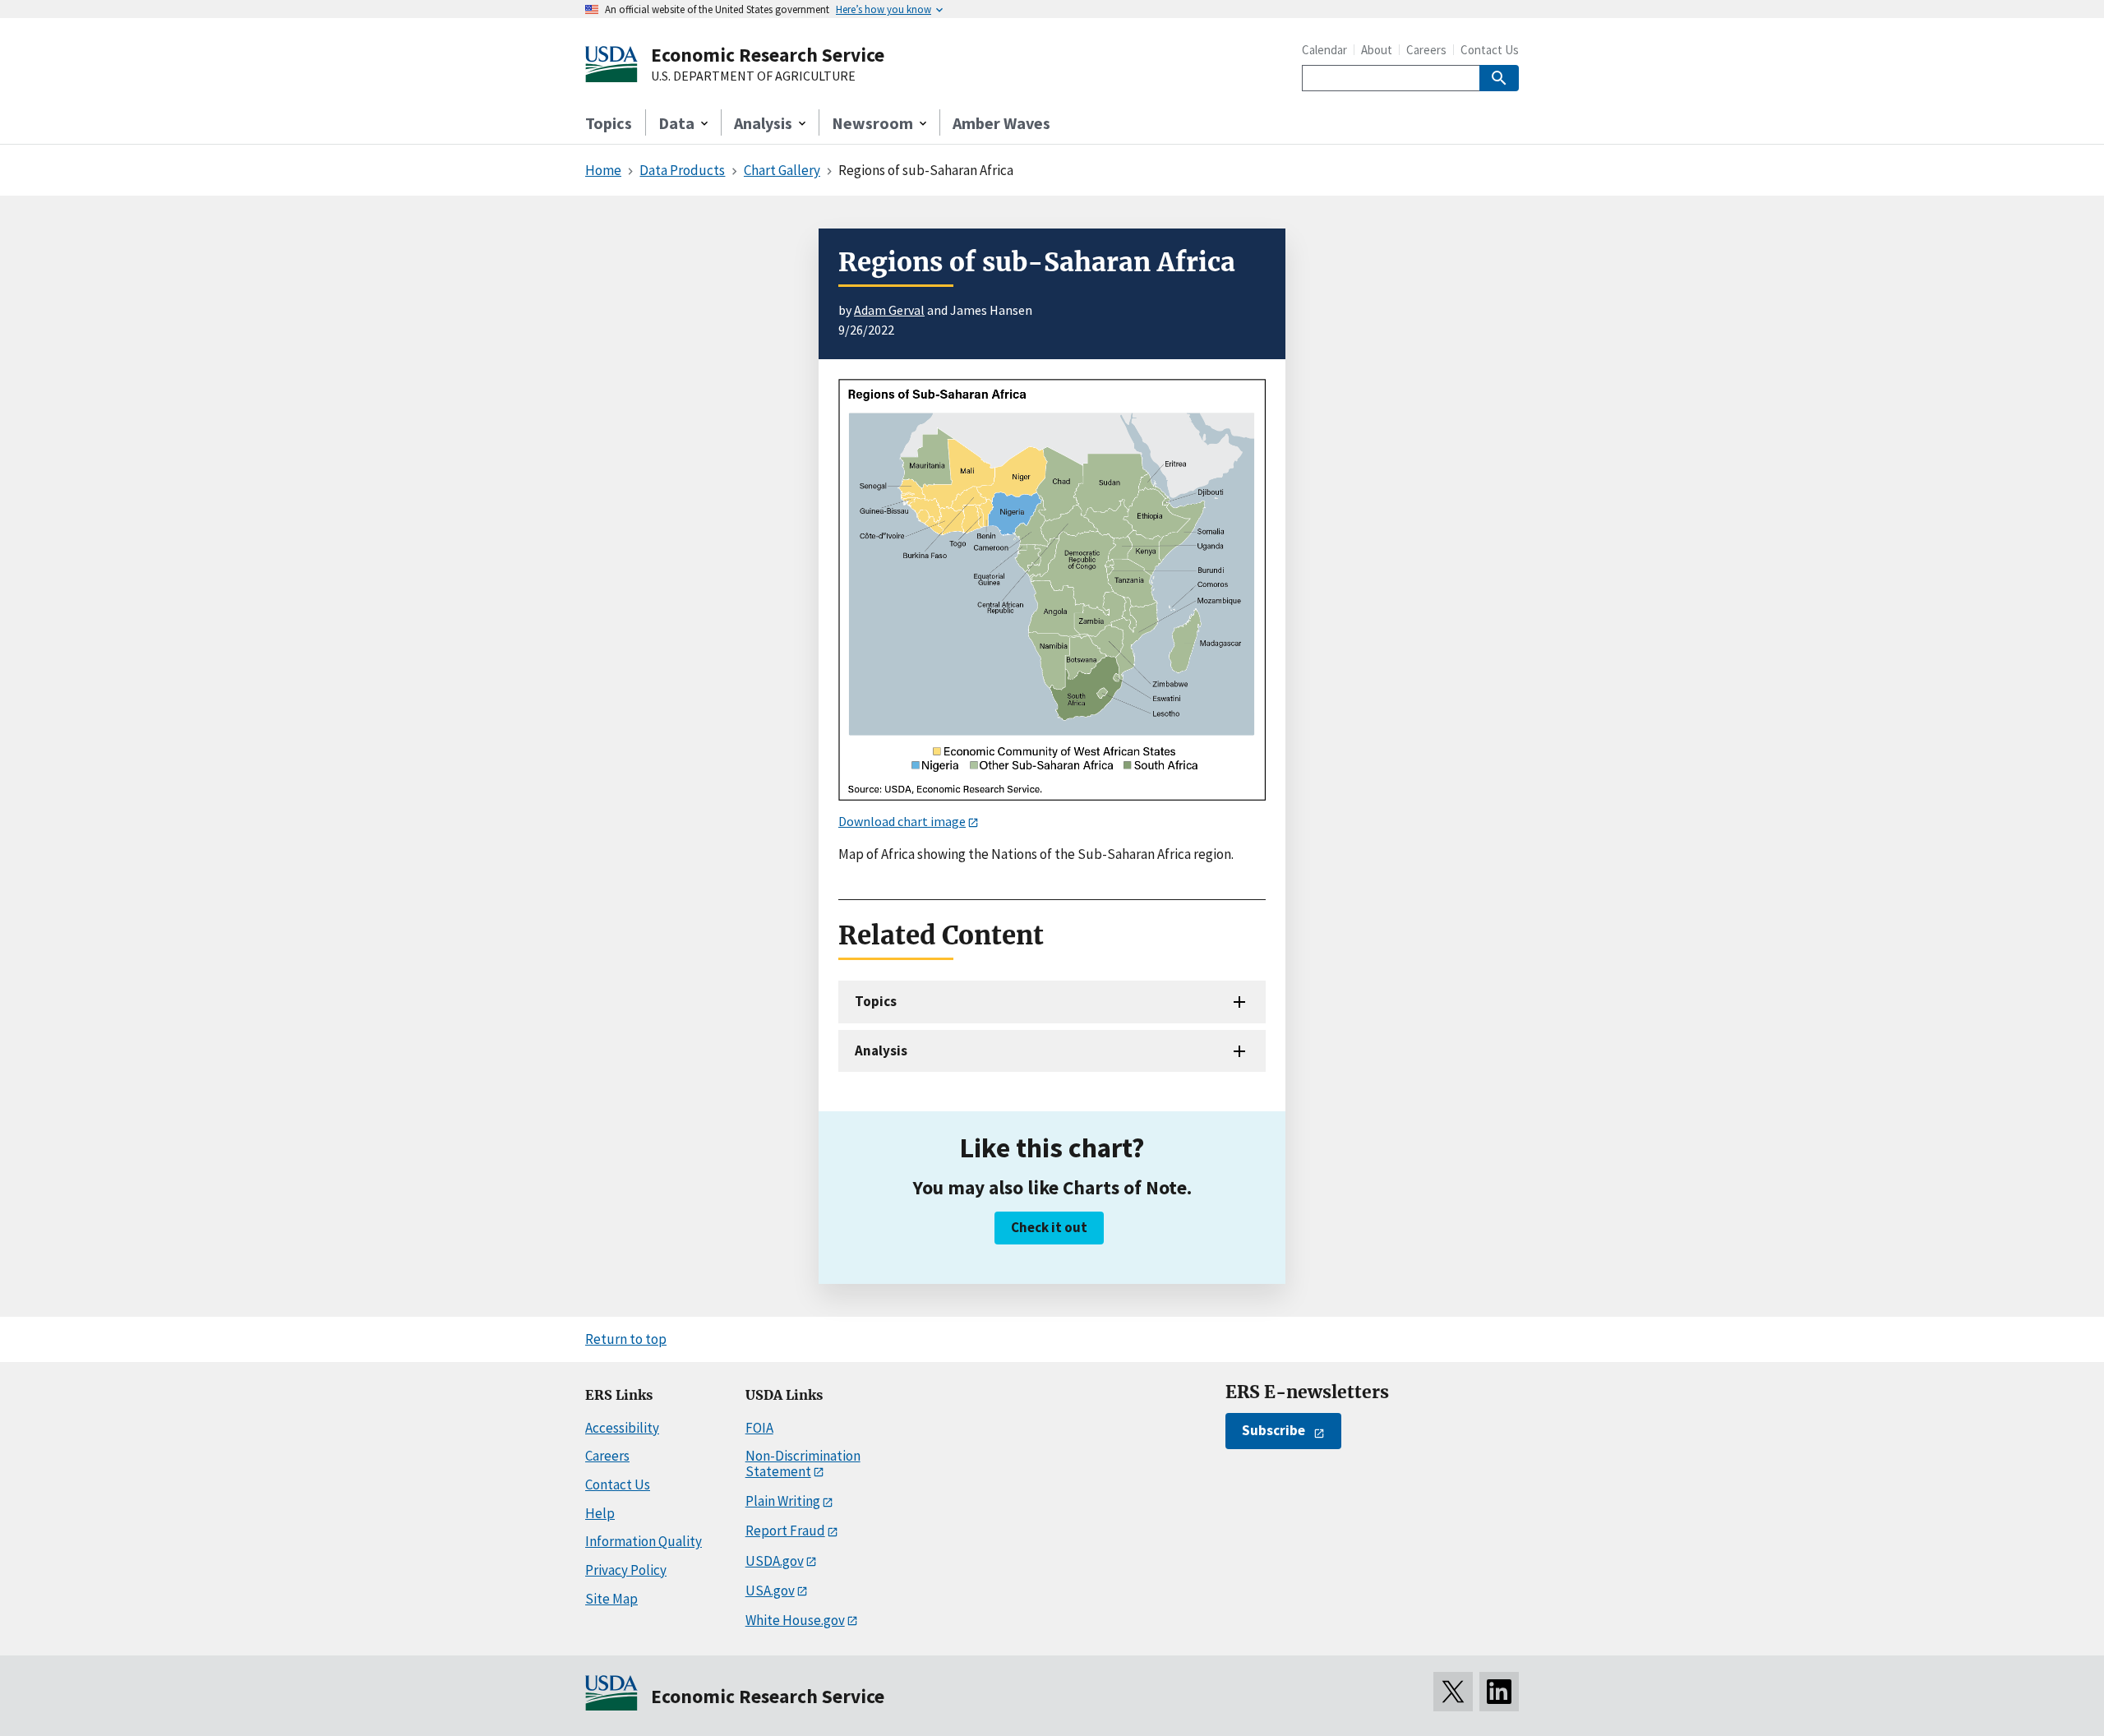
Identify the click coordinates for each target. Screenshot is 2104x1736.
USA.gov (770, 1591)
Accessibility (622, 1428)
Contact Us (1490, 50)
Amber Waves (1001, 123)
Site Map (611, 1599)
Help (600, 1513)
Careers (1426, 50)
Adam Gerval (889, 310)
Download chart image (902, 821)
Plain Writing (783, 1501)
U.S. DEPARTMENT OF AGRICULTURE (753, 76)
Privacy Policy (626, 1570)
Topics (609, 123)
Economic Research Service (768, 55)
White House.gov (795, 1620)
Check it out (1049, 1227)
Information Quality (644, 1541)
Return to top (626, 1339)
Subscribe (1273, 1430)
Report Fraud (785, 1531)
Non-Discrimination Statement (803, 1464)
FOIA (759, 1428)
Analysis (881, 1050)
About (1377, 50)
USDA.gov (775, 1561)
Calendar (1324, 50)
